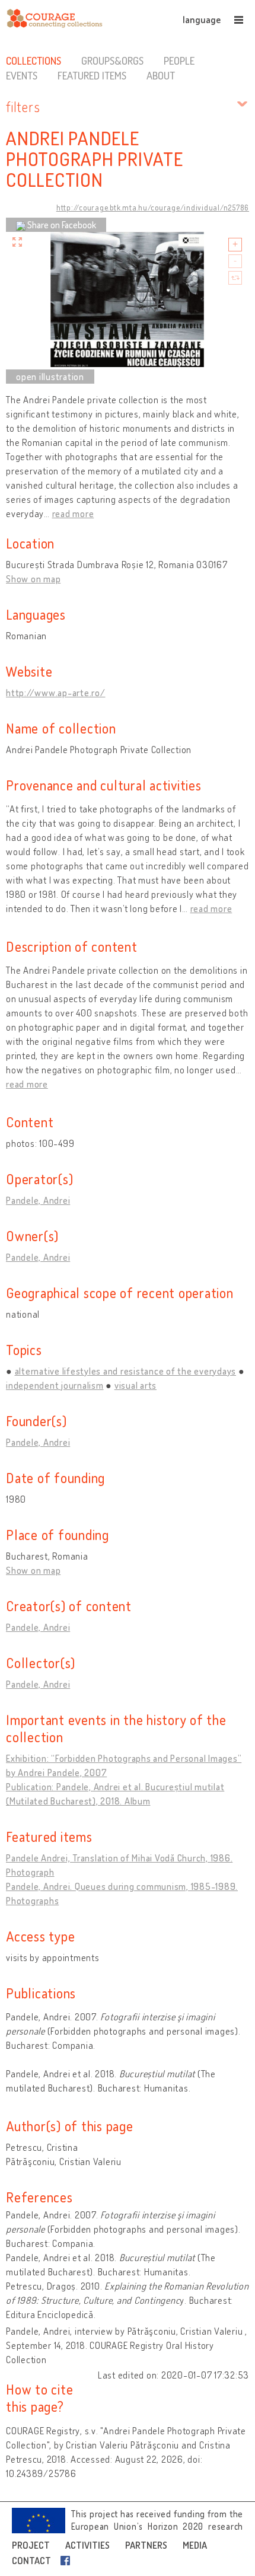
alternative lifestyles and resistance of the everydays (126, 1371)
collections (34, 60)
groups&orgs (112, 60)
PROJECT (31, 2545)
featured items (92, 75)
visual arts (136, 1385)
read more (73, 514)
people (179, 60)
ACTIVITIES (87, 2545)
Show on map (33, 579)
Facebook (68, 2561)
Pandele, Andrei (38, 1200)
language (202, 20)
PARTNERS (146, 2545)
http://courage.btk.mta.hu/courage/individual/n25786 (153, 208)
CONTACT (31, 2561)
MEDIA (195, 2545)
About (161, 75)
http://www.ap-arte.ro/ (56, 693)
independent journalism (55, 1385)
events (22, 75)
